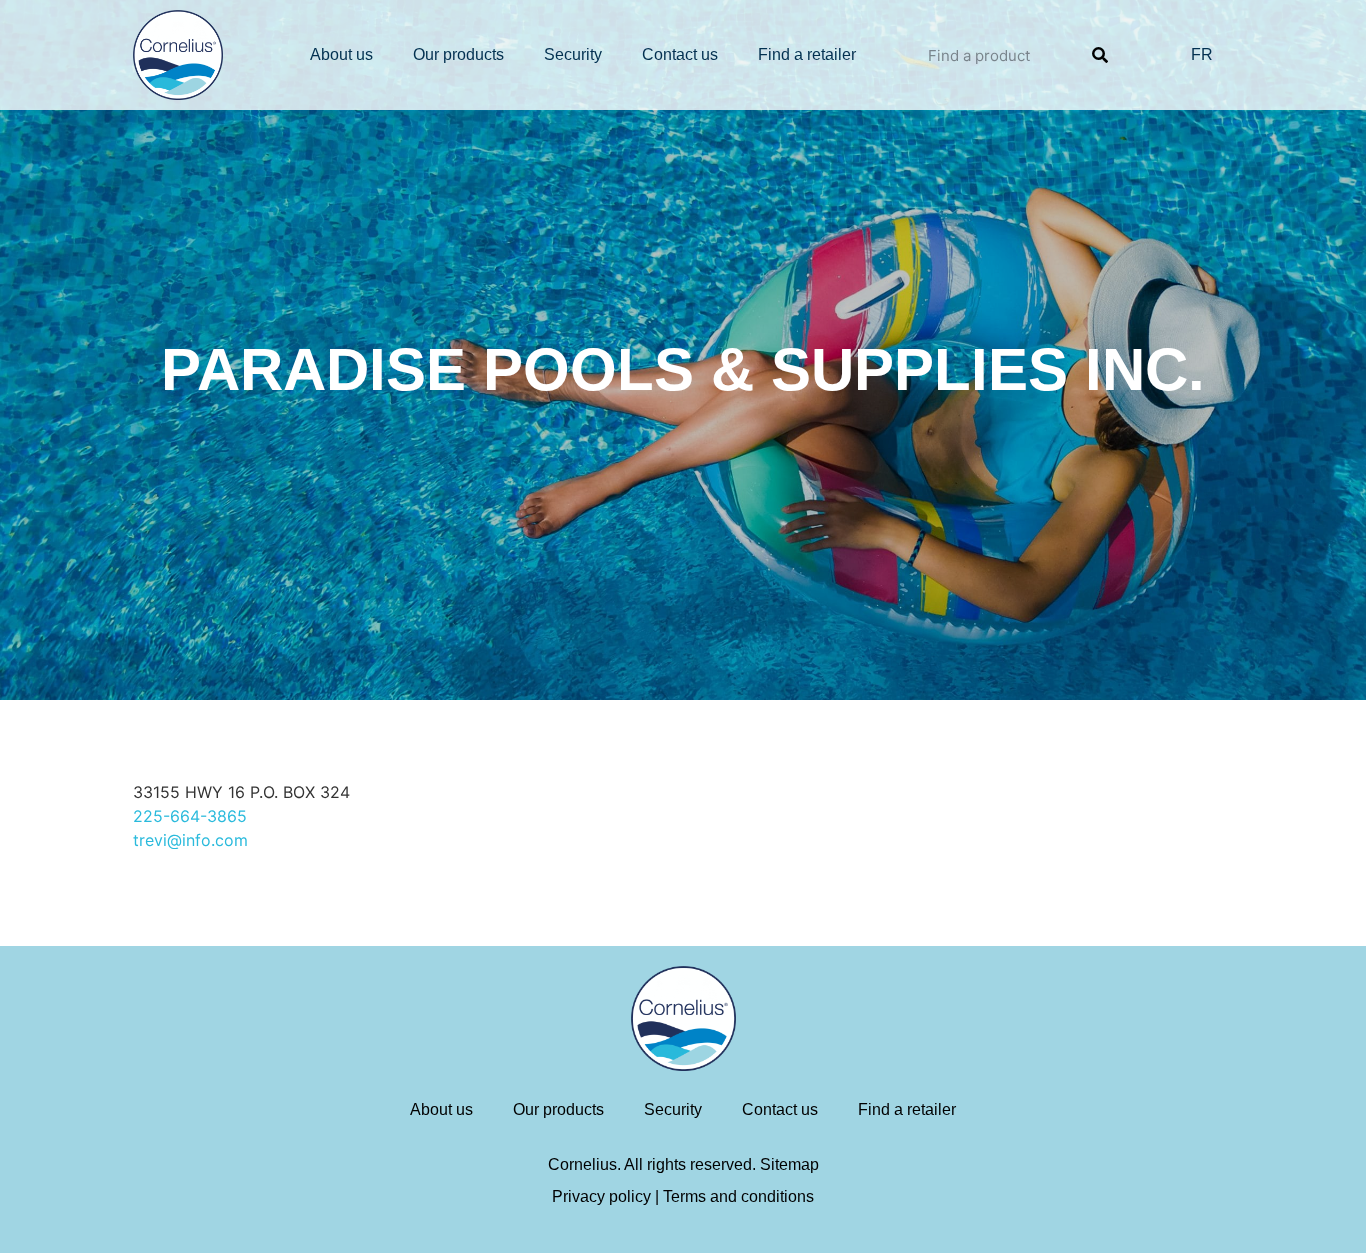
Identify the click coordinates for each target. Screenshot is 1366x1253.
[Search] (1097, 55)
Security (573, 54)
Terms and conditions (738, 1196)
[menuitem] (1202, 55)
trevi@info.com (190, 840)
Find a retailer (807, 54)
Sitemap (789, 1164)
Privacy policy (601, 1196)
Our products (458, 54)
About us (341, 54)
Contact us (680, 54)
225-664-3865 (190, 816)
